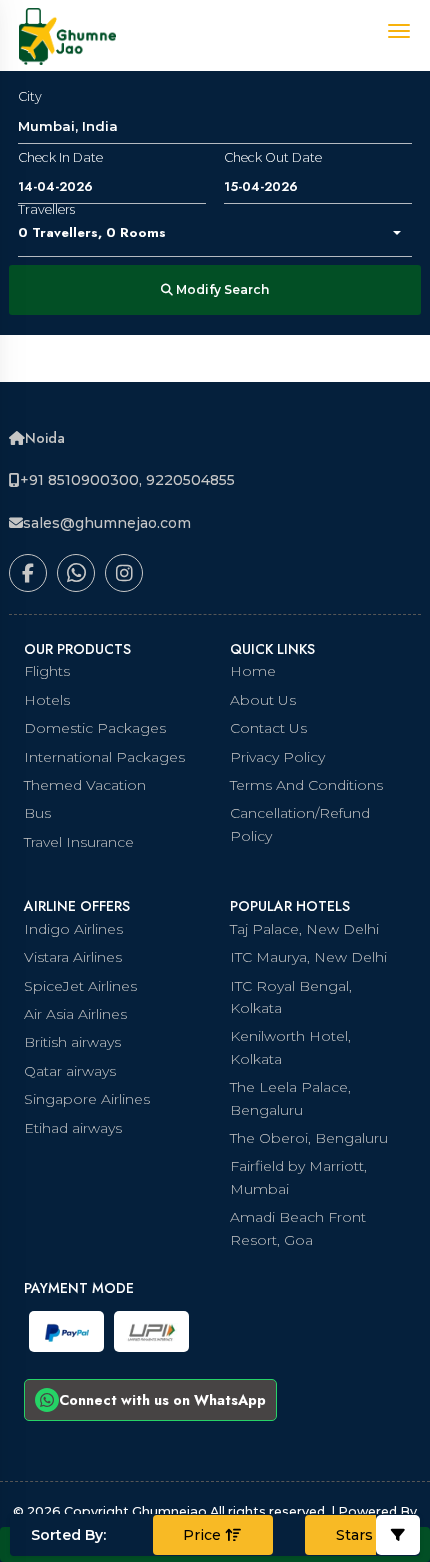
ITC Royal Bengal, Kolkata (291, 997)
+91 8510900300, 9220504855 (127, 480)
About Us (263, 700)
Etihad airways (73, 1128)
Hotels (47, 700)
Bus (37, 813)
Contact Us (268, 728)
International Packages (104, 757)
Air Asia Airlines (75, 1014)
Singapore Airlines (87, 1099)
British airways (72, 1042)
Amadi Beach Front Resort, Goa (298, 1228)
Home (253, 671)
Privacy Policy (277, 757)
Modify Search (221, 289)
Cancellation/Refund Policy (300, 824)
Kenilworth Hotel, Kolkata (290, 1047)
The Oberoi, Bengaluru (309, 1138)
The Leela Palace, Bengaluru (290, 1098)
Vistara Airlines (73, 957)
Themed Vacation (85, 785)
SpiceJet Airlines (80, 986)
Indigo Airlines (73, 929)
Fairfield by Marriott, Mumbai (298, 1177)
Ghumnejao (171, 1511)
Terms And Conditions (306, 785)
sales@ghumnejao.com (107, 523)
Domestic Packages (95, 728)
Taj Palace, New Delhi (304, 929)
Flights (47, 671)
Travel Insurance (79, 842)
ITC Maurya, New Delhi (308, 957)
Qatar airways (70, 1071)
